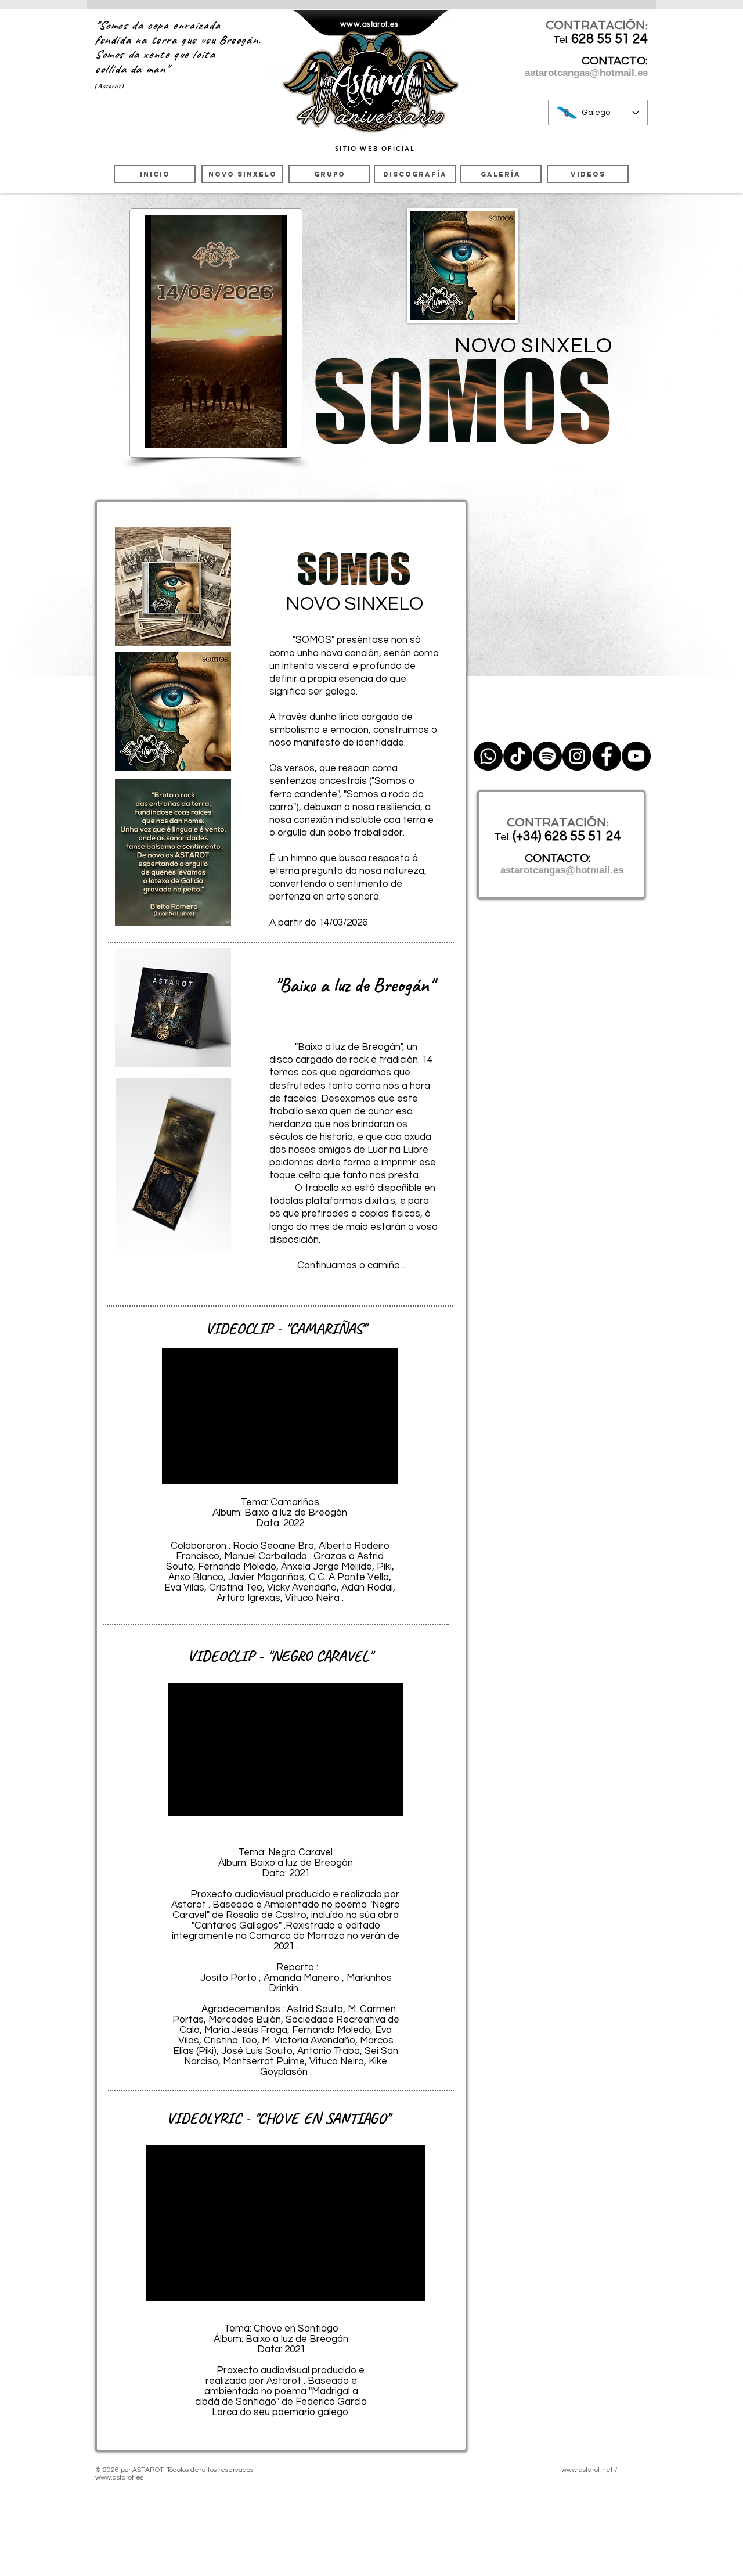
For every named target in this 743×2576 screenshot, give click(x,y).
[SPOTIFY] (547, 756)
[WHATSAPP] (488, 756)
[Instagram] (577, 756)
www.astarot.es (369, 24)
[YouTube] (636, 756)
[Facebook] (607, 756)
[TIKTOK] (518, 756)
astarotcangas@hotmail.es (586, 73)
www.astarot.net (587, 2470)
